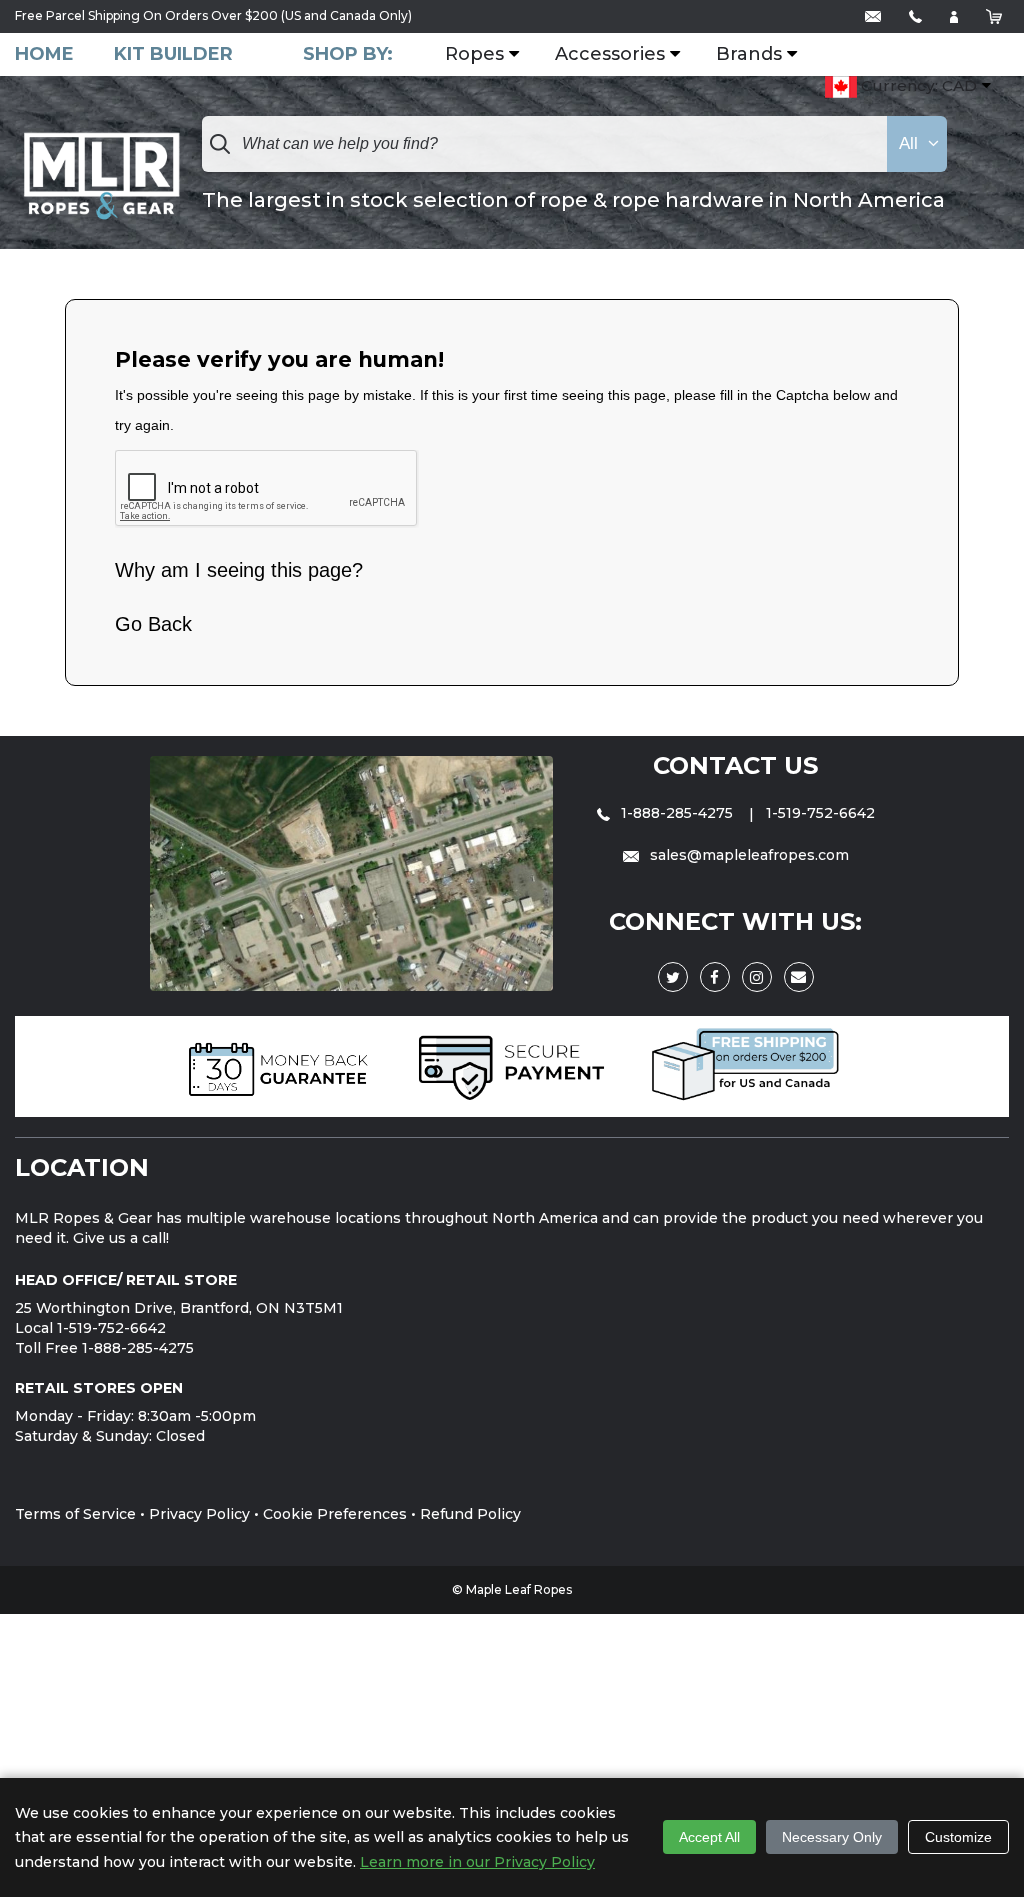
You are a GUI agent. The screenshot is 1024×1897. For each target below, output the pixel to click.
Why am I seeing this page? (239, 570)
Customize (958, 1837)
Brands (749, 55)
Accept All (709, 1837)
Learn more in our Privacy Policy (477, 1862)
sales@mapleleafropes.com (747, 855)
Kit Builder (173, 54)
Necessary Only (832, 1837)
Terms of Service (75, 1514)
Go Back (153, 624)
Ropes (474, 55)
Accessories (610, 55)
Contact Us (735, 765)
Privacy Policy (199, 1514)
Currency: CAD (917, 85)
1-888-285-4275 (677, 813)
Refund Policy (470, 1514)
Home (44, 54)
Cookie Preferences (335, 1514)
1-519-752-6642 (820, 813)
